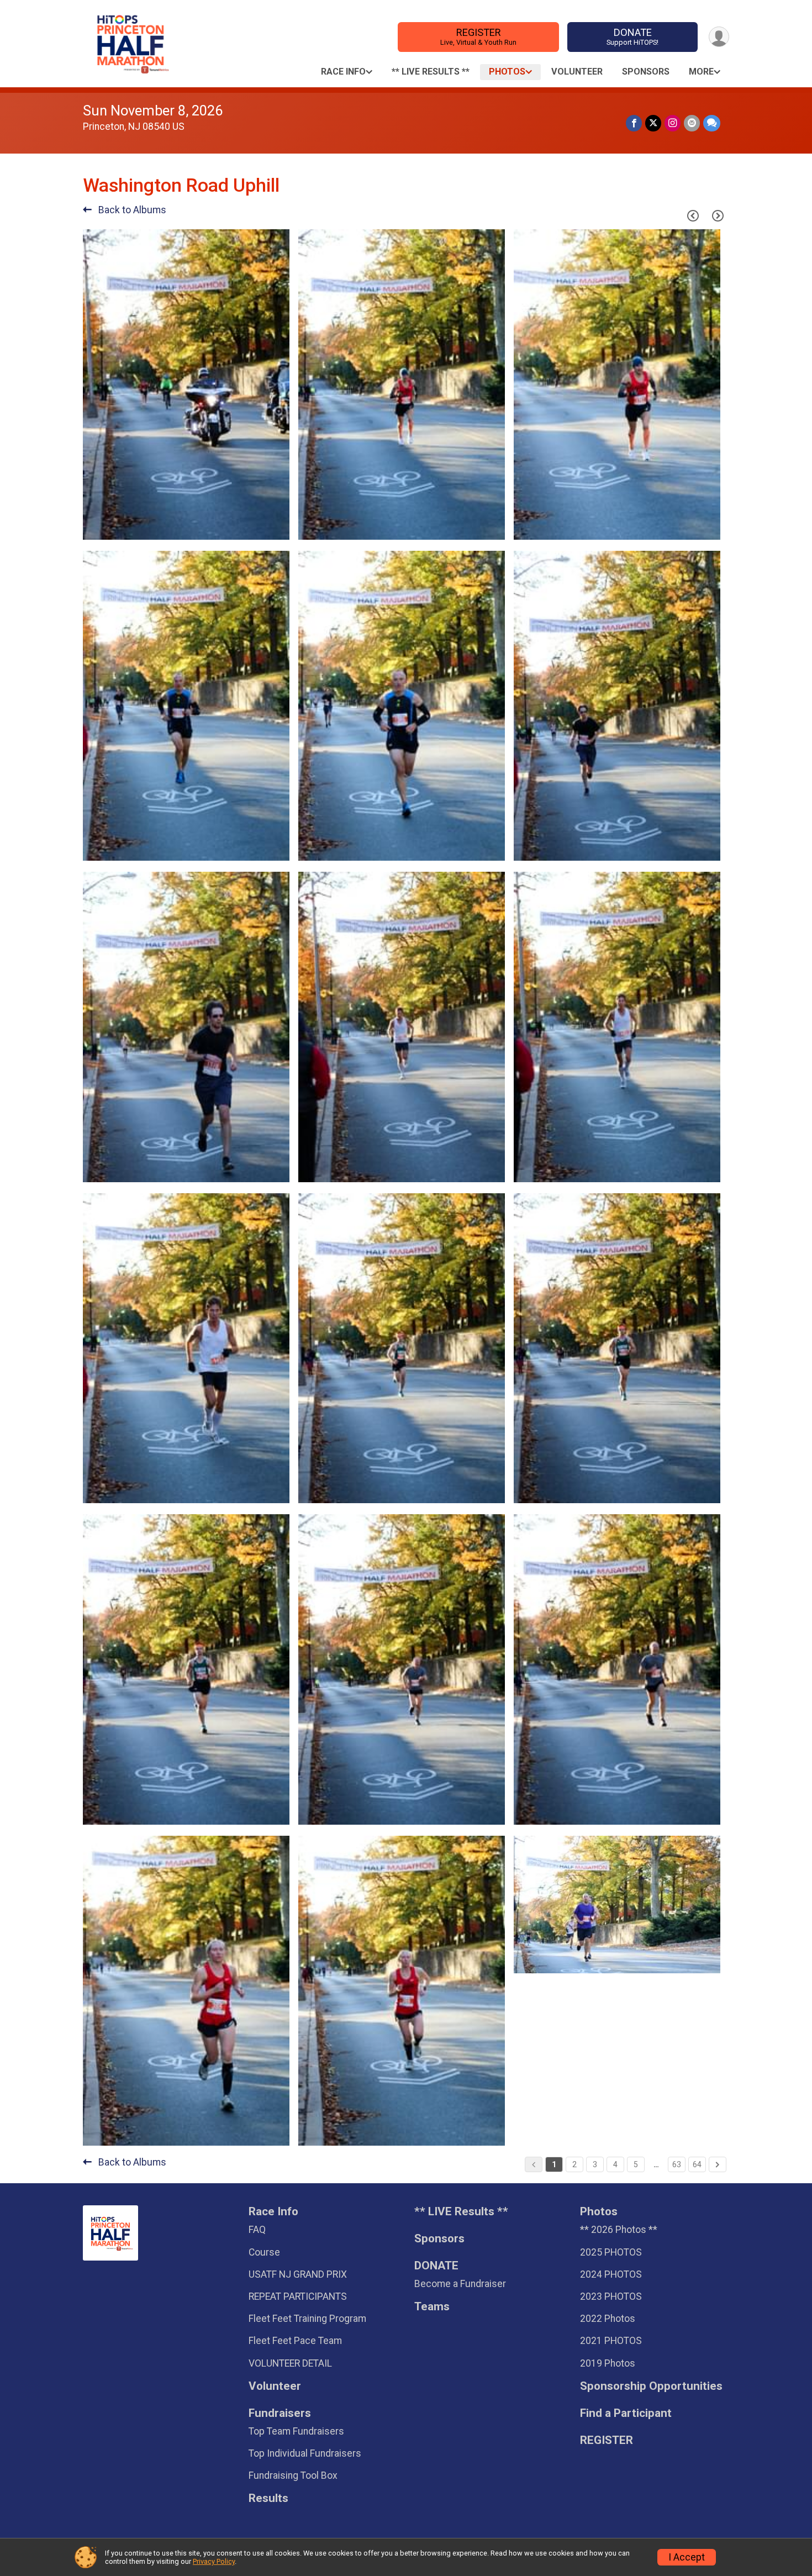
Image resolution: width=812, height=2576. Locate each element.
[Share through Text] (712, 123)
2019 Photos (608, 2363)
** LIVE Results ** (431, 72)
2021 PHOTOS (611, 2341)
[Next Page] (718, 216)
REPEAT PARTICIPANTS (298, 2296)
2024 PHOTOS (611, 2274)
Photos (507, 72)
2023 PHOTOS (611, 2296)
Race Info (343, 72)
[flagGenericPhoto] (253, 526)
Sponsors (646, 72)
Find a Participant (626, 2413)
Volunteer (577, 72)
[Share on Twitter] (653, 123)
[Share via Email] (692, 123)
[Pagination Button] (718, 2164)
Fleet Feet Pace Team (295, 2341)
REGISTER (478, 36)
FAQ (257, 2230)
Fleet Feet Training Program (307, 2319)
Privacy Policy (214, 2561)
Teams (432, 2307)
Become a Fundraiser (460, 2284)
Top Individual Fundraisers (305, 2453)
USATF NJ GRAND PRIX (298, 2274)
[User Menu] (719, 37)
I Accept (687, 2557)
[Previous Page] (693, 216)
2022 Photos (608, 2319)
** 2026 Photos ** (619, 2230)
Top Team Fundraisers (296, 2431)
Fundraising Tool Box (293, 2475)
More (701, 72)
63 (677, 2164)
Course (264, 2252)
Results (268, 2498)
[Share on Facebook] (634, 123)
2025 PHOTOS (611, 2252)
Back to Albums (131, 210)
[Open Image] (186, 384)
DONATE (632, 36)
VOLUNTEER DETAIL (290, 2363)
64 (697, 2164)
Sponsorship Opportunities (651, 2386)
